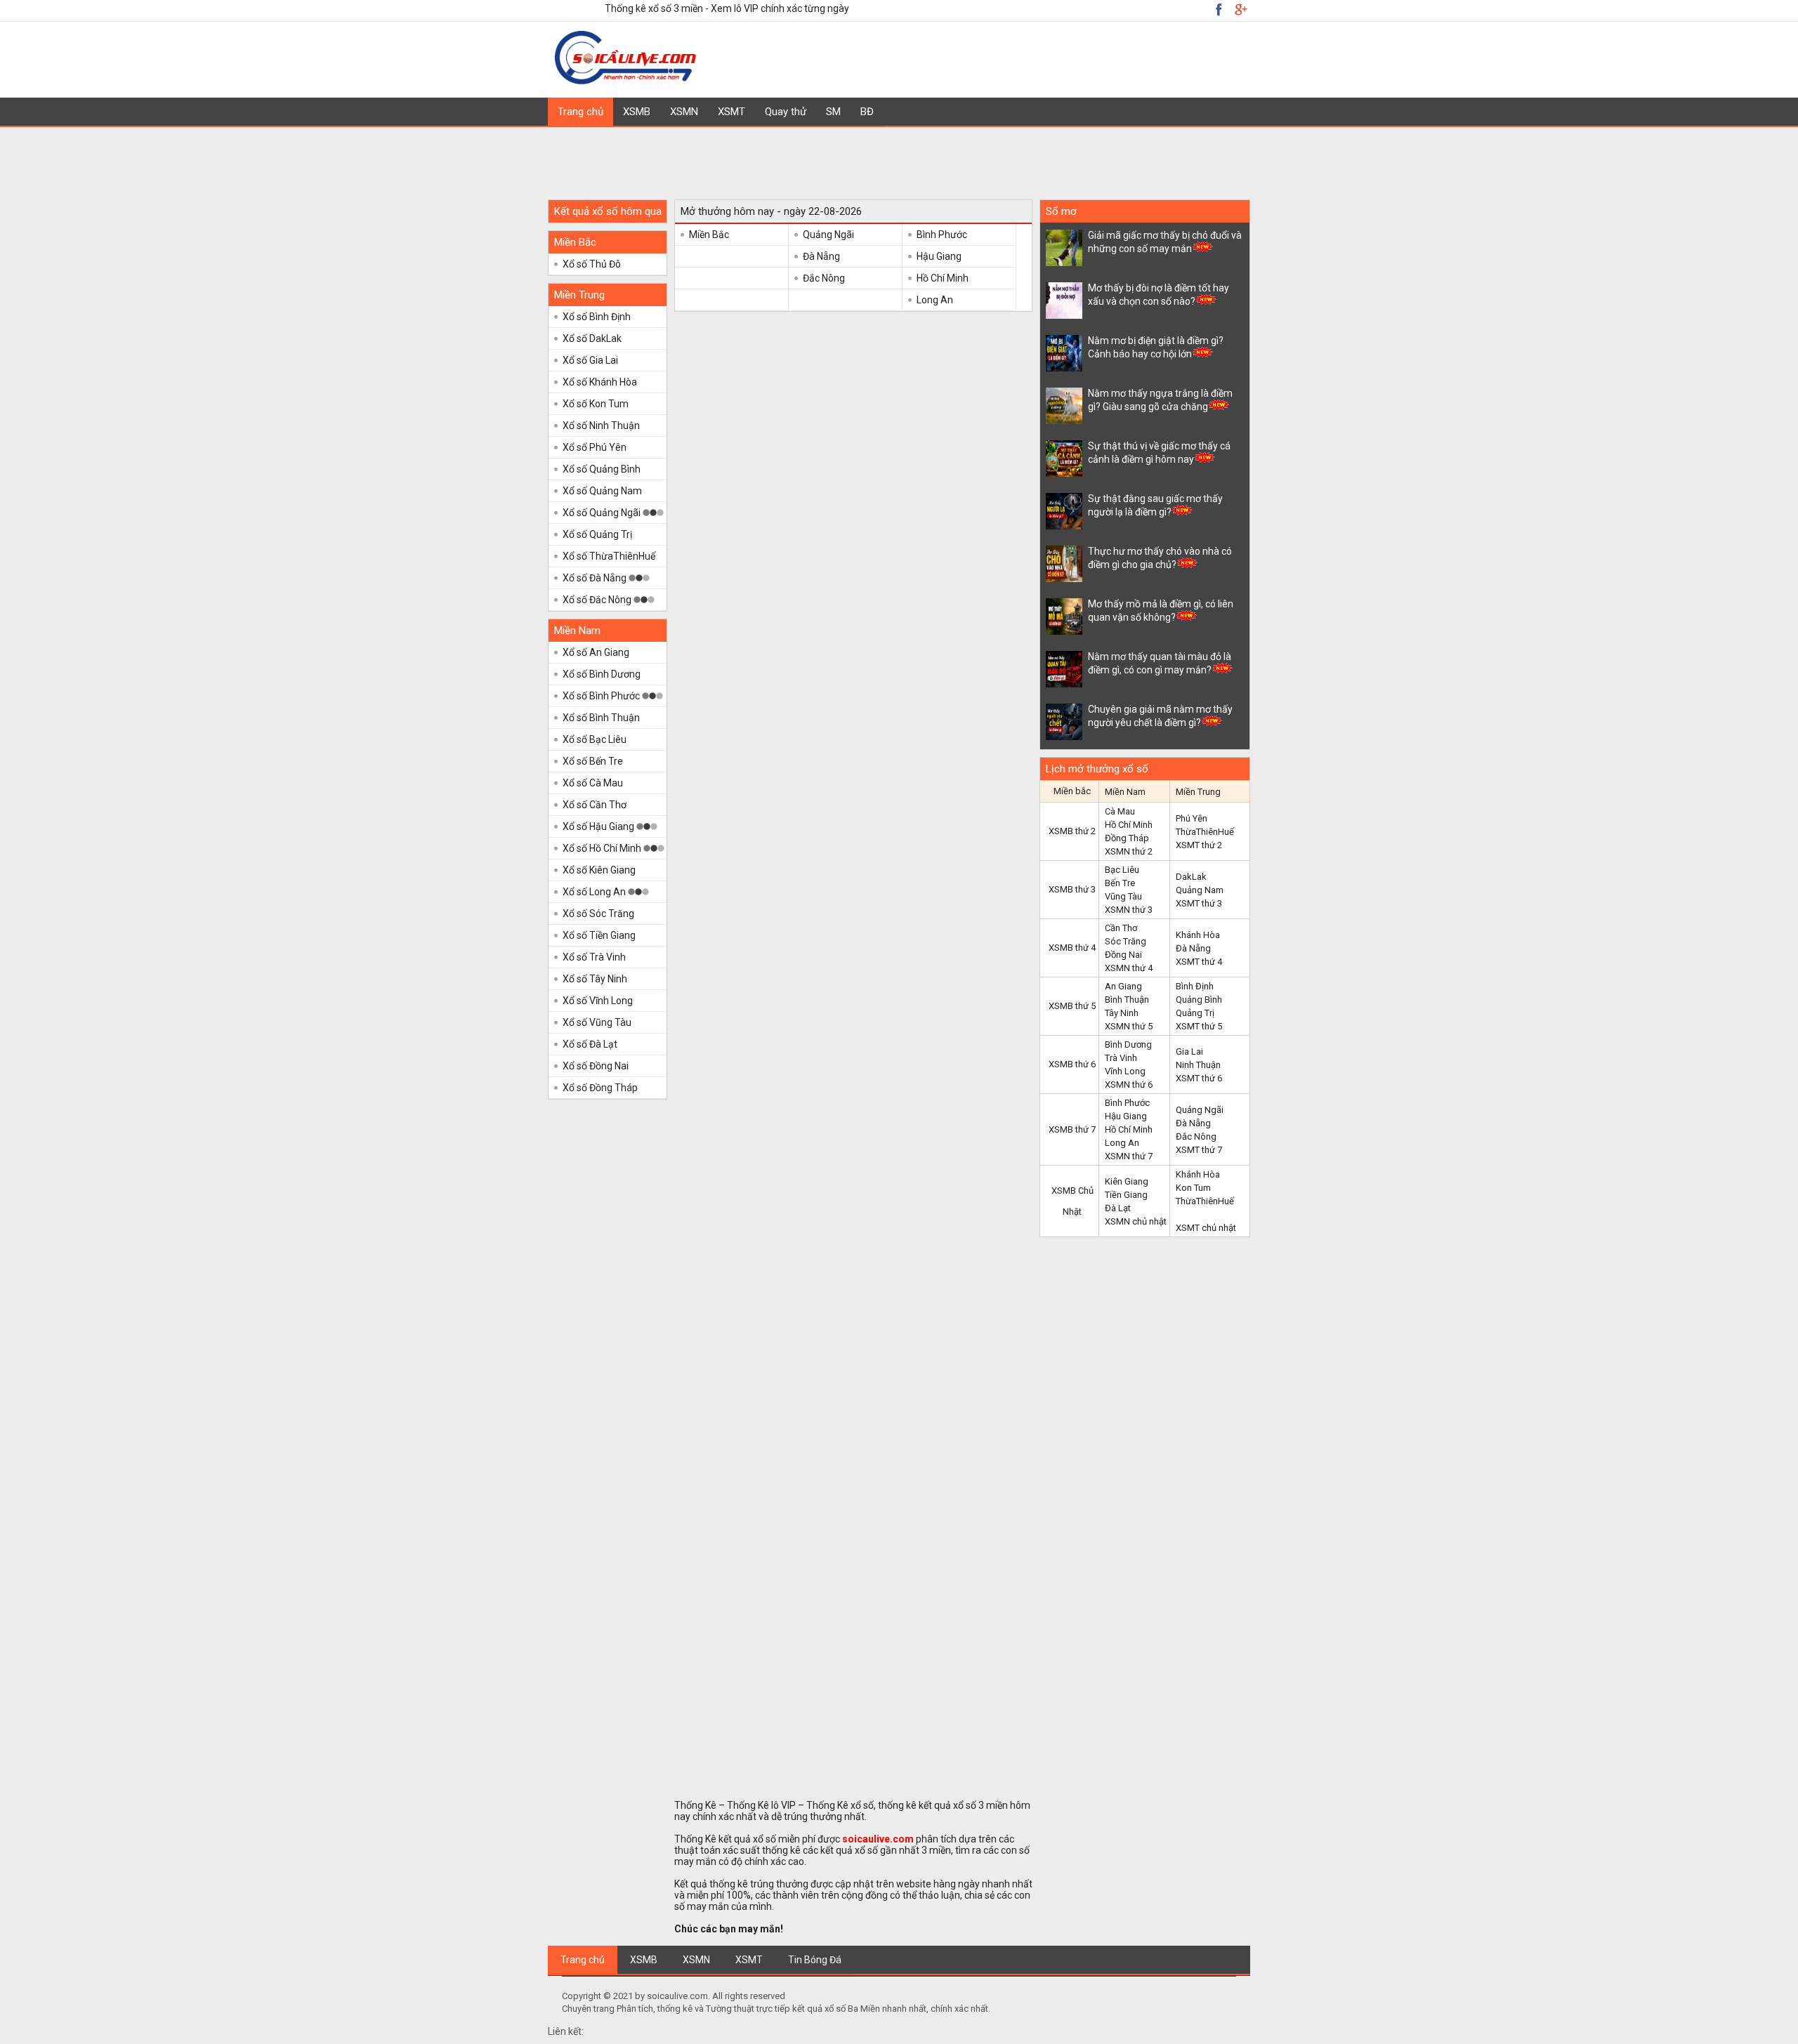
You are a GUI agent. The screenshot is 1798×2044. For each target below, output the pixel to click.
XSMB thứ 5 (1072, 1006)
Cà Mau (1120, 811)
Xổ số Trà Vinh (594, 957)
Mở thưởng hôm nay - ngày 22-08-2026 (771, 211)
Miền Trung (579, 295)
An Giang (1123, 986)
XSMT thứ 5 (1199, 1026)
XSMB (637, 112)
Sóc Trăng (1126, 941)
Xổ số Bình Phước (602, 696)
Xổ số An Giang (596, 652)
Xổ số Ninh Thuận (601, 426)
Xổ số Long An (595, 892)
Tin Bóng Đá (815, 1960)
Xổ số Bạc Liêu (595, 739)
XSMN (684, 112)
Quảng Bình (1199, 1000)
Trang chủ (580, 112)
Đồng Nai (1123, 955)
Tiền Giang (1126, 1195)
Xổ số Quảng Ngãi (603, 513)
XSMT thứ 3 (1199, 903)
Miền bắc (1072, 791)
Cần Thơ (1121, 928)
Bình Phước (942, 235)
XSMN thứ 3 (1129, 910)
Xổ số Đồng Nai (596, 1066)
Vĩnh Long (1125, 1071)
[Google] (1219, 9)
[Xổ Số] (627, 82)
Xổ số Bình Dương (602, 674)
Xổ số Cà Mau (593, 783)
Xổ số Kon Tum (596, 404)
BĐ (867, 112)
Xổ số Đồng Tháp (600, 1088)
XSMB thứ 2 (1072, 831)
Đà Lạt (1118, 1208)
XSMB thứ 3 (1072, 889)
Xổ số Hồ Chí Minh (603, 848)
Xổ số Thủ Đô (592, 264)
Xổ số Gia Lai (590, 360)
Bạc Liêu (1122, 870)
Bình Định (1195, 986)
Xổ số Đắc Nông (598, 600)
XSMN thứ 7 (1129, 1156)
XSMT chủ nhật (1206, 1228)
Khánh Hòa (1198, 935)
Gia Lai (1189, 1051)
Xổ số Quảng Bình (602, 469)
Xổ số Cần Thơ (595, 805)
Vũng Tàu (1123, 896)
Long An (935, 300)
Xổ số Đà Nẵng (596, 578)
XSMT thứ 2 (1199, 845)
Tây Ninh (1122, 1013)
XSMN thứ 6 (1129, 1084)
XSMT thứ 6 (1199, 1078)
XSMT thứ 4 (1199, 962)
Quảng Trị (1195, 1013)
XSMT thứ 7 (1199, 1150)
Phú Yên (1192, 818)
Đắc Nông (824, 278)
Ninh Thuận (1198, 1065)
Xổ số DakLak (592, 338)
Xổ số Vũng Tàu (597, 1022)
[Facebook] (1240, 9)
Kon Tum (1193, 1188)
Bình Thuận (1127, 1000)
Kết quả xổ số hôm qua (608, 211)
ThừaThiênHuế (1205, 832)
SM (833, 112)
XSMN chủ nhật (1136, 1221)
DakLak (1191, 877)
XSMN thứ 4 (1129, 968)
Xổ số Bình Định (597, 317)
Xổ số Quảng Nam (602, 491)
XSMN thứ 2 (1129, 851)
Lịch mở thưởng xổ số (1097, 769)
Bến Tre (1120, 883)
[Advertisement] (899, 159)
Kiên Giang (1127, 1181)
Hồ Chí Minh (943, 278)
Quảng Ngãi (828, 235)
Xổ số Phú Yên (595, 447)
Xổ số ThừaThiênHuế (609, 556)
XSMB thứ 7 (1072, 1129)
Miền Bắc (575, 242)
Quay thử (786, 112)
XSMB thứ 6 (1072, 1064)
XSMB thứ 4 (1072, 948)
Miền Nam (577, 631)
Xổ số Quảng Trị (597, 534)
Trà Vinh (1121, 1058)
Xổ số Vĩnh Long (598, 1001)
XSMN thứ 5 (1129, 1026)
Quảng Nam (1200, 890)
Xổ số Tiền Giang (599, 935)
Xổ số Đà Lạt (590, 1044)
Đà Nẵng (821, 256)
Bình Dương (1128, 1044)
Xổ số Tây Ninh (595, 979)
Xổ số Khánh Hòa (600, 382)
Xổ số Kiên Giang (599, 870)
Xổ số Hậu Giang (599, 826)
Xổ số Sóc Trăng (598, 914)
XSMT (731, 112)
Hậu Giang (939, 256)
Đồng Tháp (1127, 838)
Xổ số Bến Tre (593, 761)
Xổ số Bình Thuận (601, 718)
